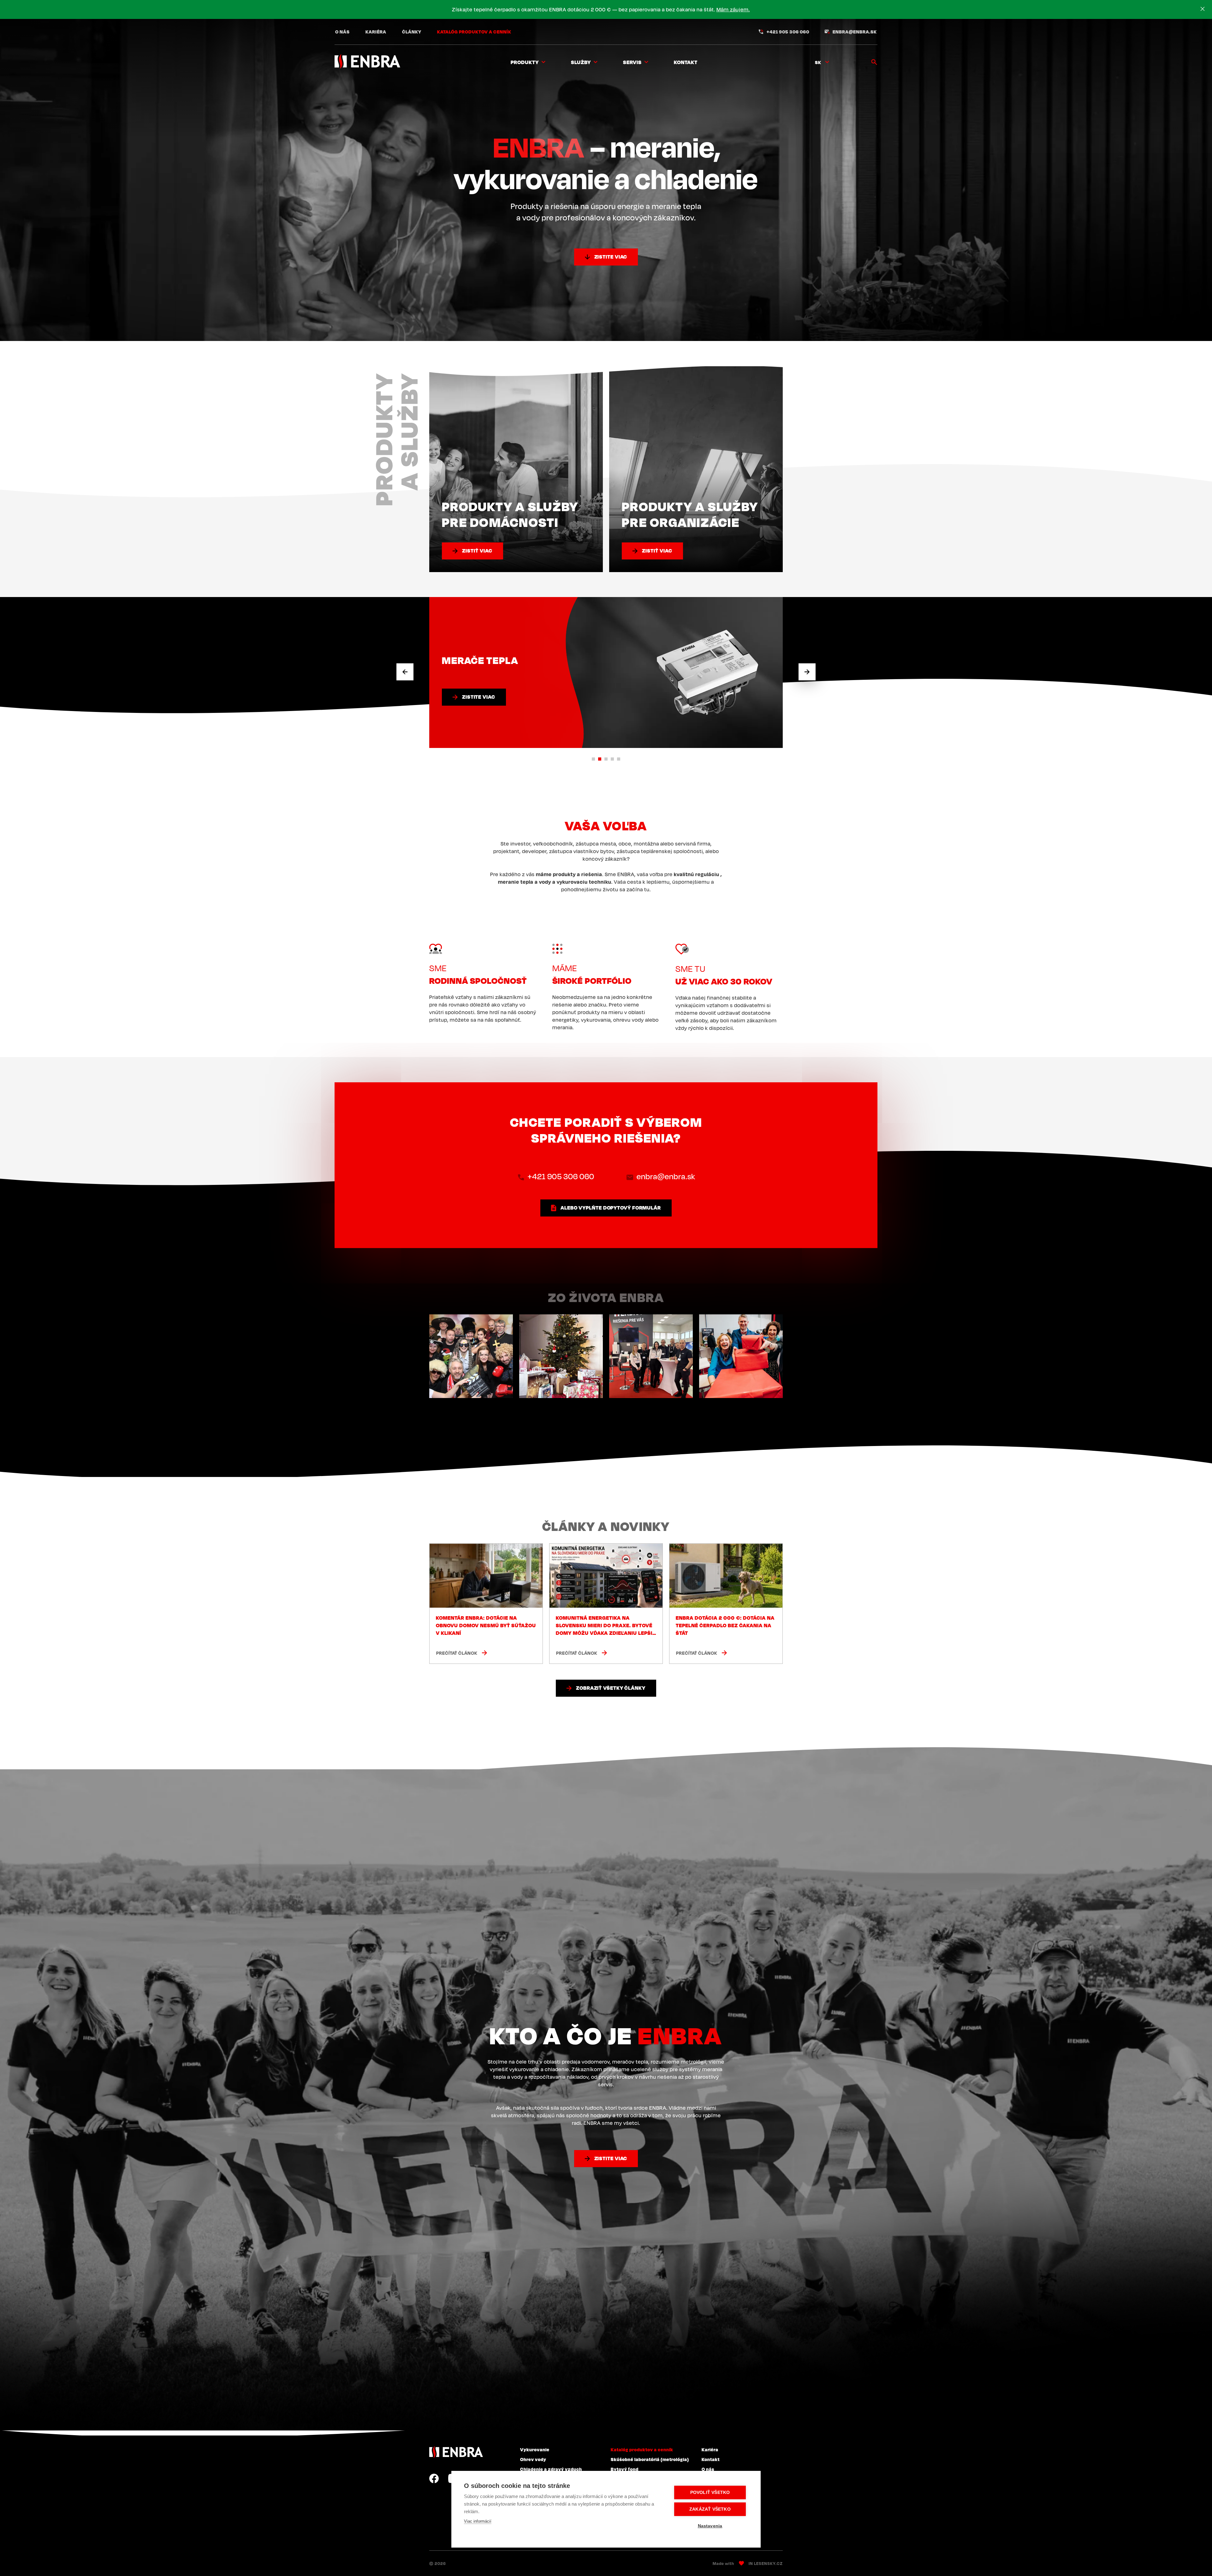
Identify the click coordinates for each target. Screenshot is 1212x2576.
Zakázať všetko (710, 2509)
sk (818, 62)
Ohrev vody (533, 2459)
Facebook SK (434, 2478)
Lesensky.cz (768, 2563)
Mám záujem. (733, 9)
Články (412, 32)
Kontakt (686, 62)
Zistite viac (611, 257)
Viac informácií (478, 2521)
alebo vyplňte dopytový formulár (611, 1208)
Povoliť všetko (710, 2492)
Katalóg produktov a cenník (474, 32)
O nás (342, 32)
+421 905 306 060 (788, 32)
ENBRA (456, 2452)
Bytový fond (625, 2469)
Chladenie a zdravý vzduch (551, 2469)
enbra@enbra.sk (855, 32)
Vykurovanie (535, 2449)
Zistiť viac (477, 551)
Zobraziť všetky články (611, 1688)
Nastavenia (710, 2526)
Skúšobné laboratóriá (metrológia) (650, 2459)
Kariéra (376, 32)
